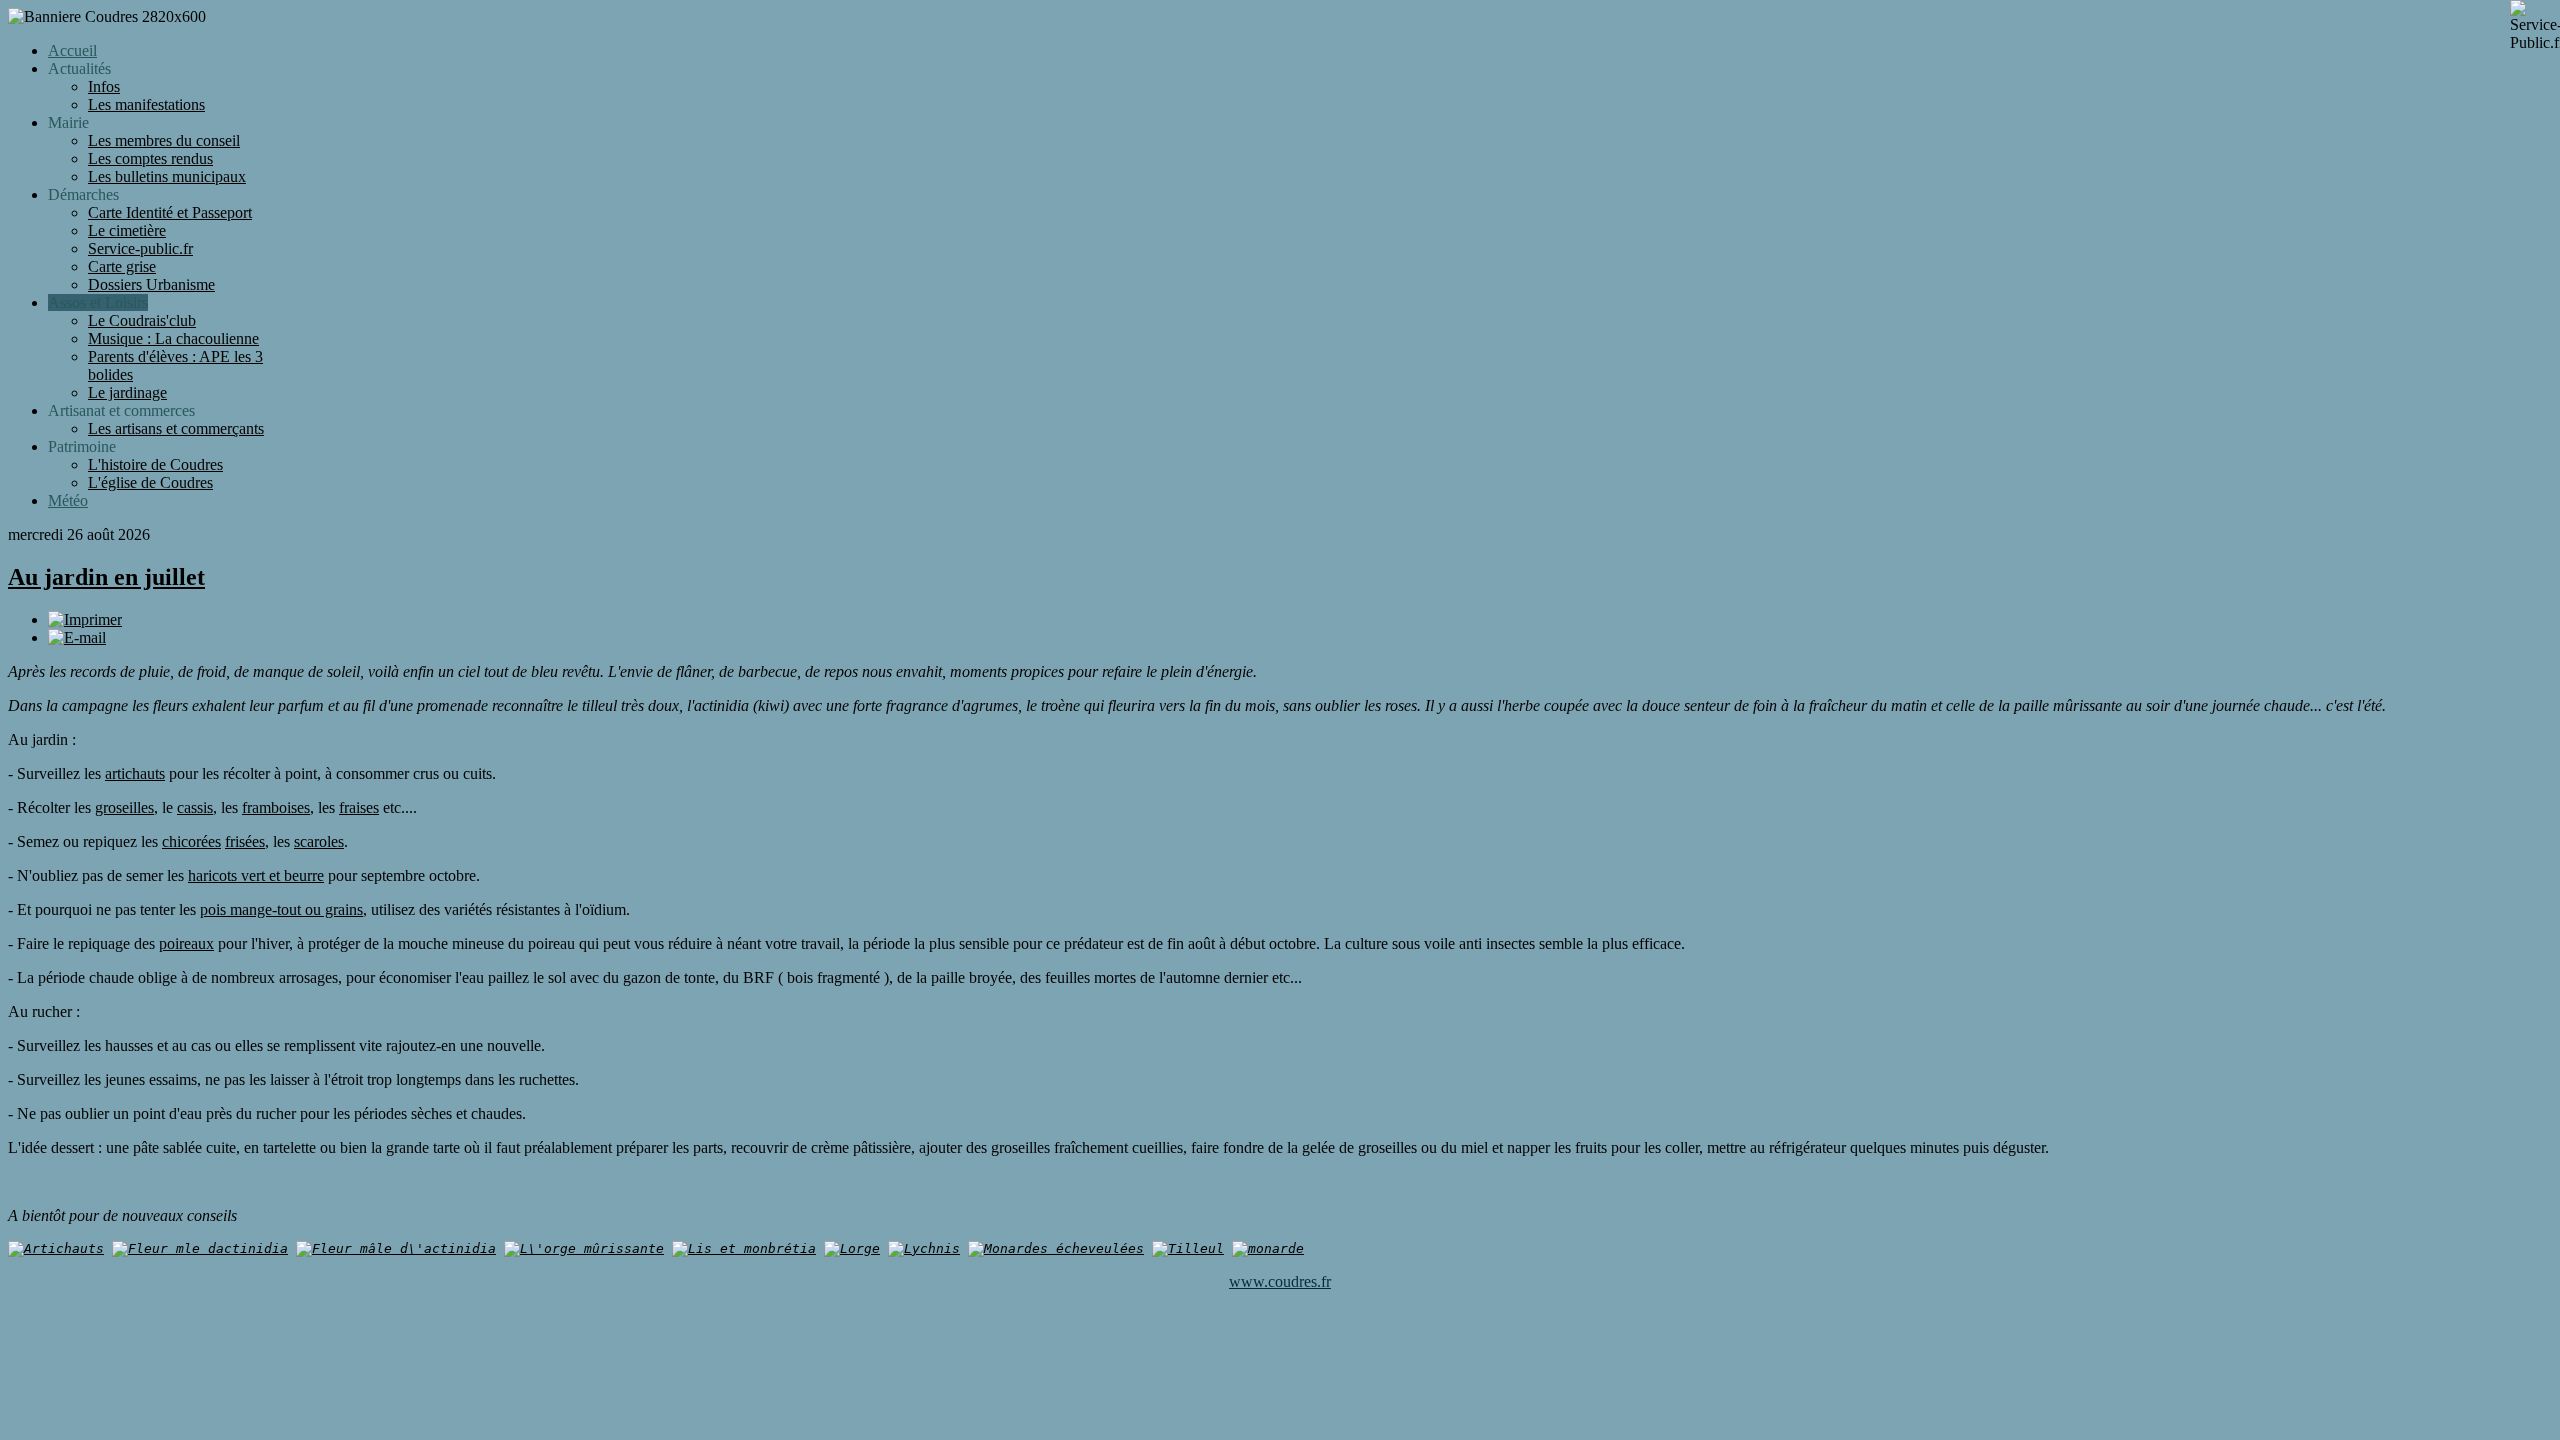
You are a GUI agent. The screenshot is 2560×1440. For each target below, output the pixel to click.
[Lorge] (852, 1248)
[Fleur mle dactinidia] (200, 1248)
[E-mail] (77, 637)
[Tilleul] (1188, 1248)
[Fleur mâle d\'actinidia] (396, 1248)
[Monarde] (1268, 1248)
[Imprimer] (85, 619)
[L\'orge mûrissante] (584, 1248)
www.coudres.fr (1280, 1281)
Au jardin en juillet (106, 577)
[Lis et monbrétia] (744, 1248)
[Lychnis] (924, 1248)
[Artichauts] (56, 1248)
